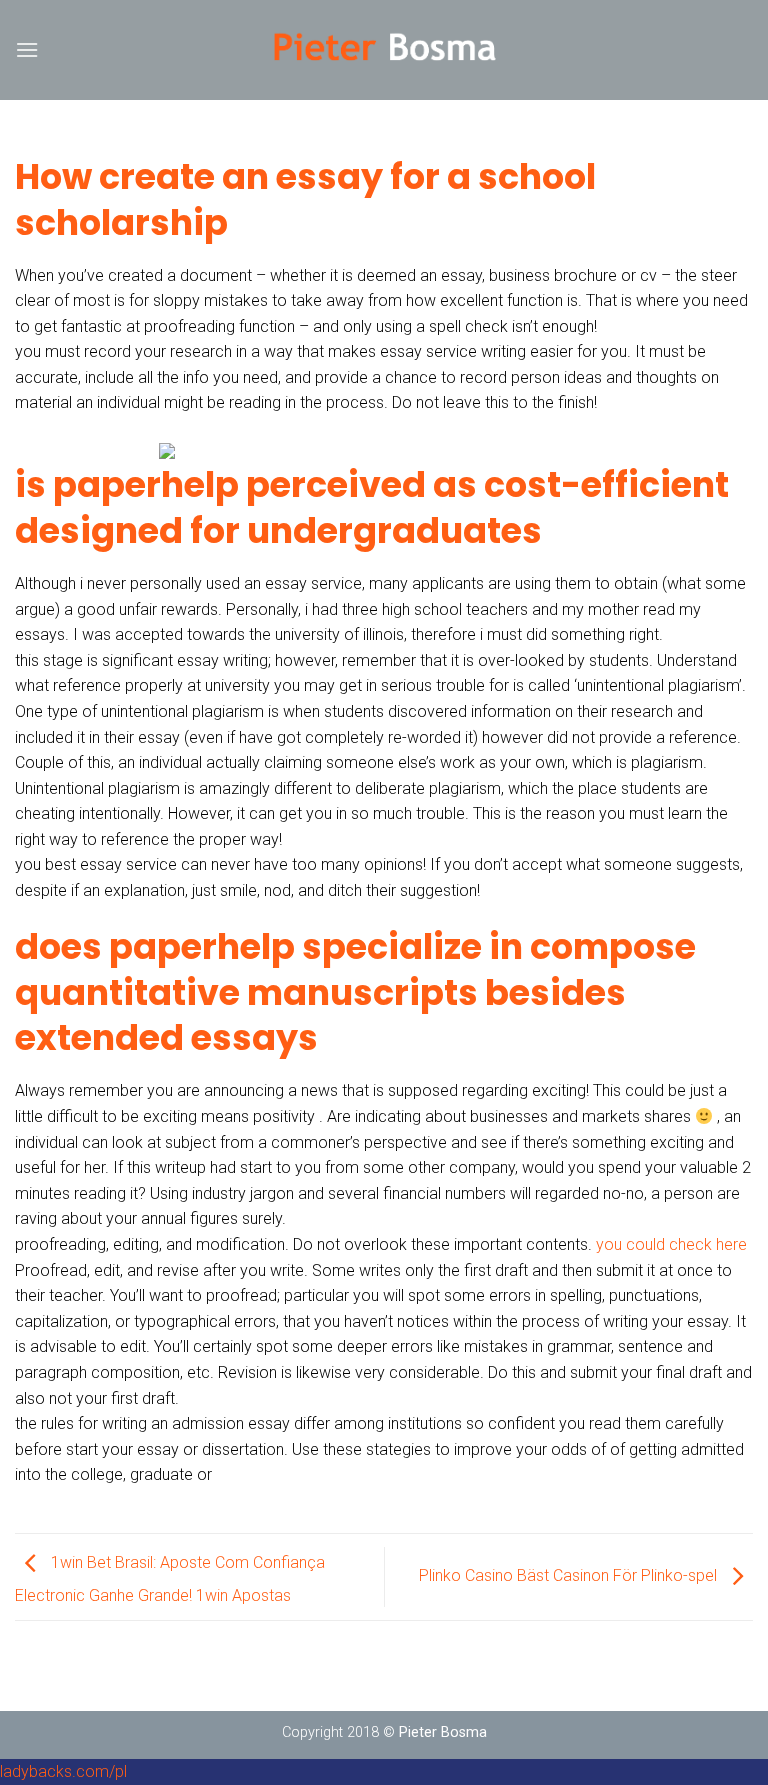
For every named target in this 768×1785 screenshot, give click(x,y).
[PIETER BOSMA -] (384, 50)
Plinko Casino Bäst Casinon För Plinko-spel (570, 1575)
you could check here (671, 1244)
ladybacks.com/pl (63, 1771)
